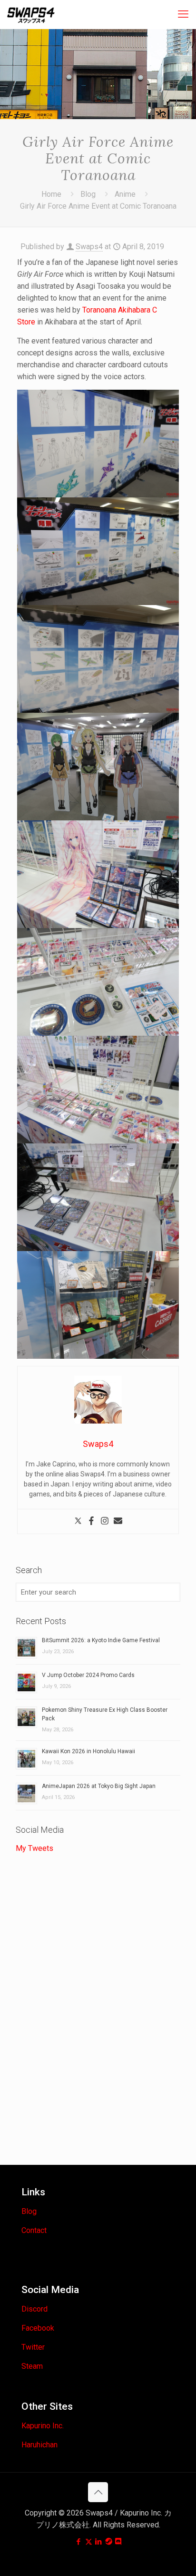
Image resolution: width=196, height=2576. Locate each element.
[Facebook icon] (79, 2542)
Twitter (33, 2347)
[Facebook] (91, 1521)
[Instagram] (105, 1521)
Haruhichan (39, 2445)
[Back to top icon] (98, 2492)
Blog (88, 194)
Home (51, 194)
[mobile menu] (183, 14)
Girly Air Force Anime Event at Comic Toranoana (98, 206)
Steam (32, 2366)
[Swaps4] (31, 14)
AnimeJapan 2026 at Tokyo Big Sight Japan (99, 1786)
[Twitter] (78, 1521)
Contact (34, 2230)
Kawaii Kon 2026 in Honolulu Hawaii (88, 1751)
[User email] (118, 1521)
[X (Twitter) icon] (89, 2542)
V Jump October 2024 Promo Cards (88, 1675)
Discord (34, 2309)
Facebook (38, 2328)
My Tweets (34, 1848)
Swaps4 (89, 247)
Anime (125, 194)
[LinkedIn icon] (99, 2542)
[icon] (109, 2542)
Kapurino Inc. (43, 2426)
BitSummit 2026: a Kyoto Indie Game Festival (101, 1640)
